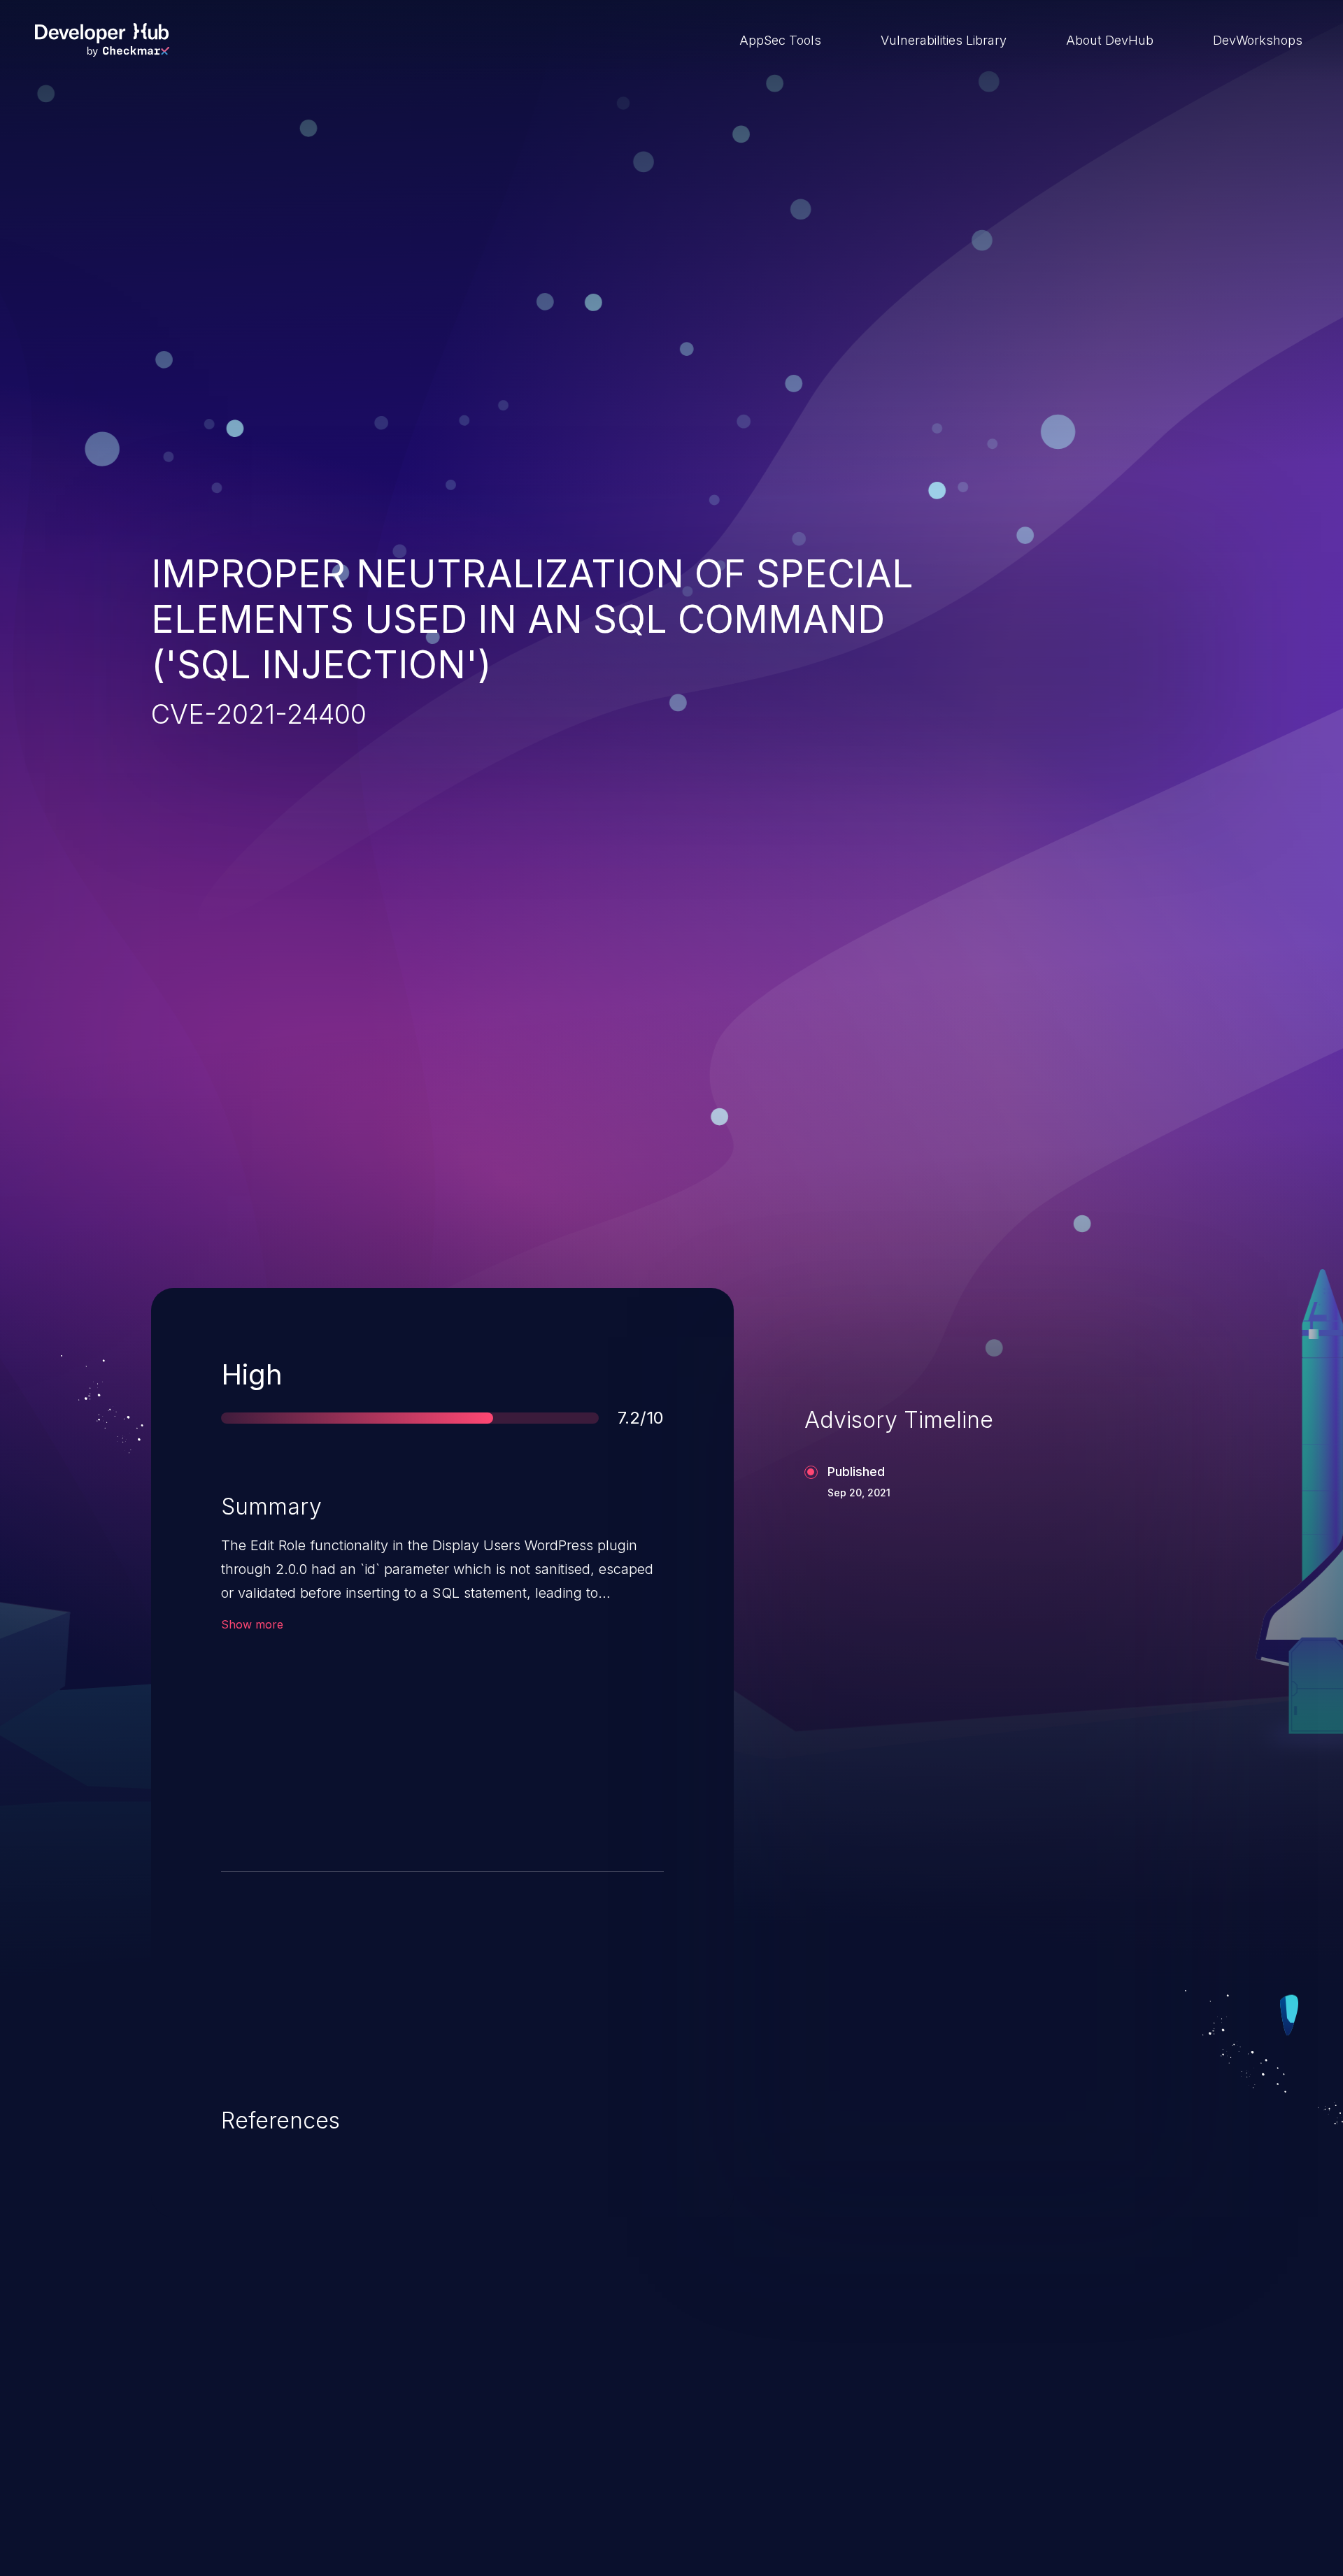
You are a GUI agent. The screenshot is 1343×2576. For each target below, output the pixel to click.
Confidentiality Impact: (541, 1775)
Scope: (263, 1816)
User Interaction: (525, 1693)
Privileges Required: (533, 1734)
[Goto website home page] (102, 40)
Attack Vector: (285, 1734)
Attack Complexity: (299, 1693)
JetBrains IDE (604, 2476)
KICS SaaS (968, 2476)
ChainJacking (230, 2476)
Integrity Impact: (292, 1775)
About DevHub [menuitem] (1110, 40)
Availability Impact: (531, 1816)
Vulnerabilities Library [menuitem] (944, 40)
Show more (252, 1624)
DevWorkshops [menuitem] (1258, 40)
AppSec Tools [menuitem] (780, 40)
